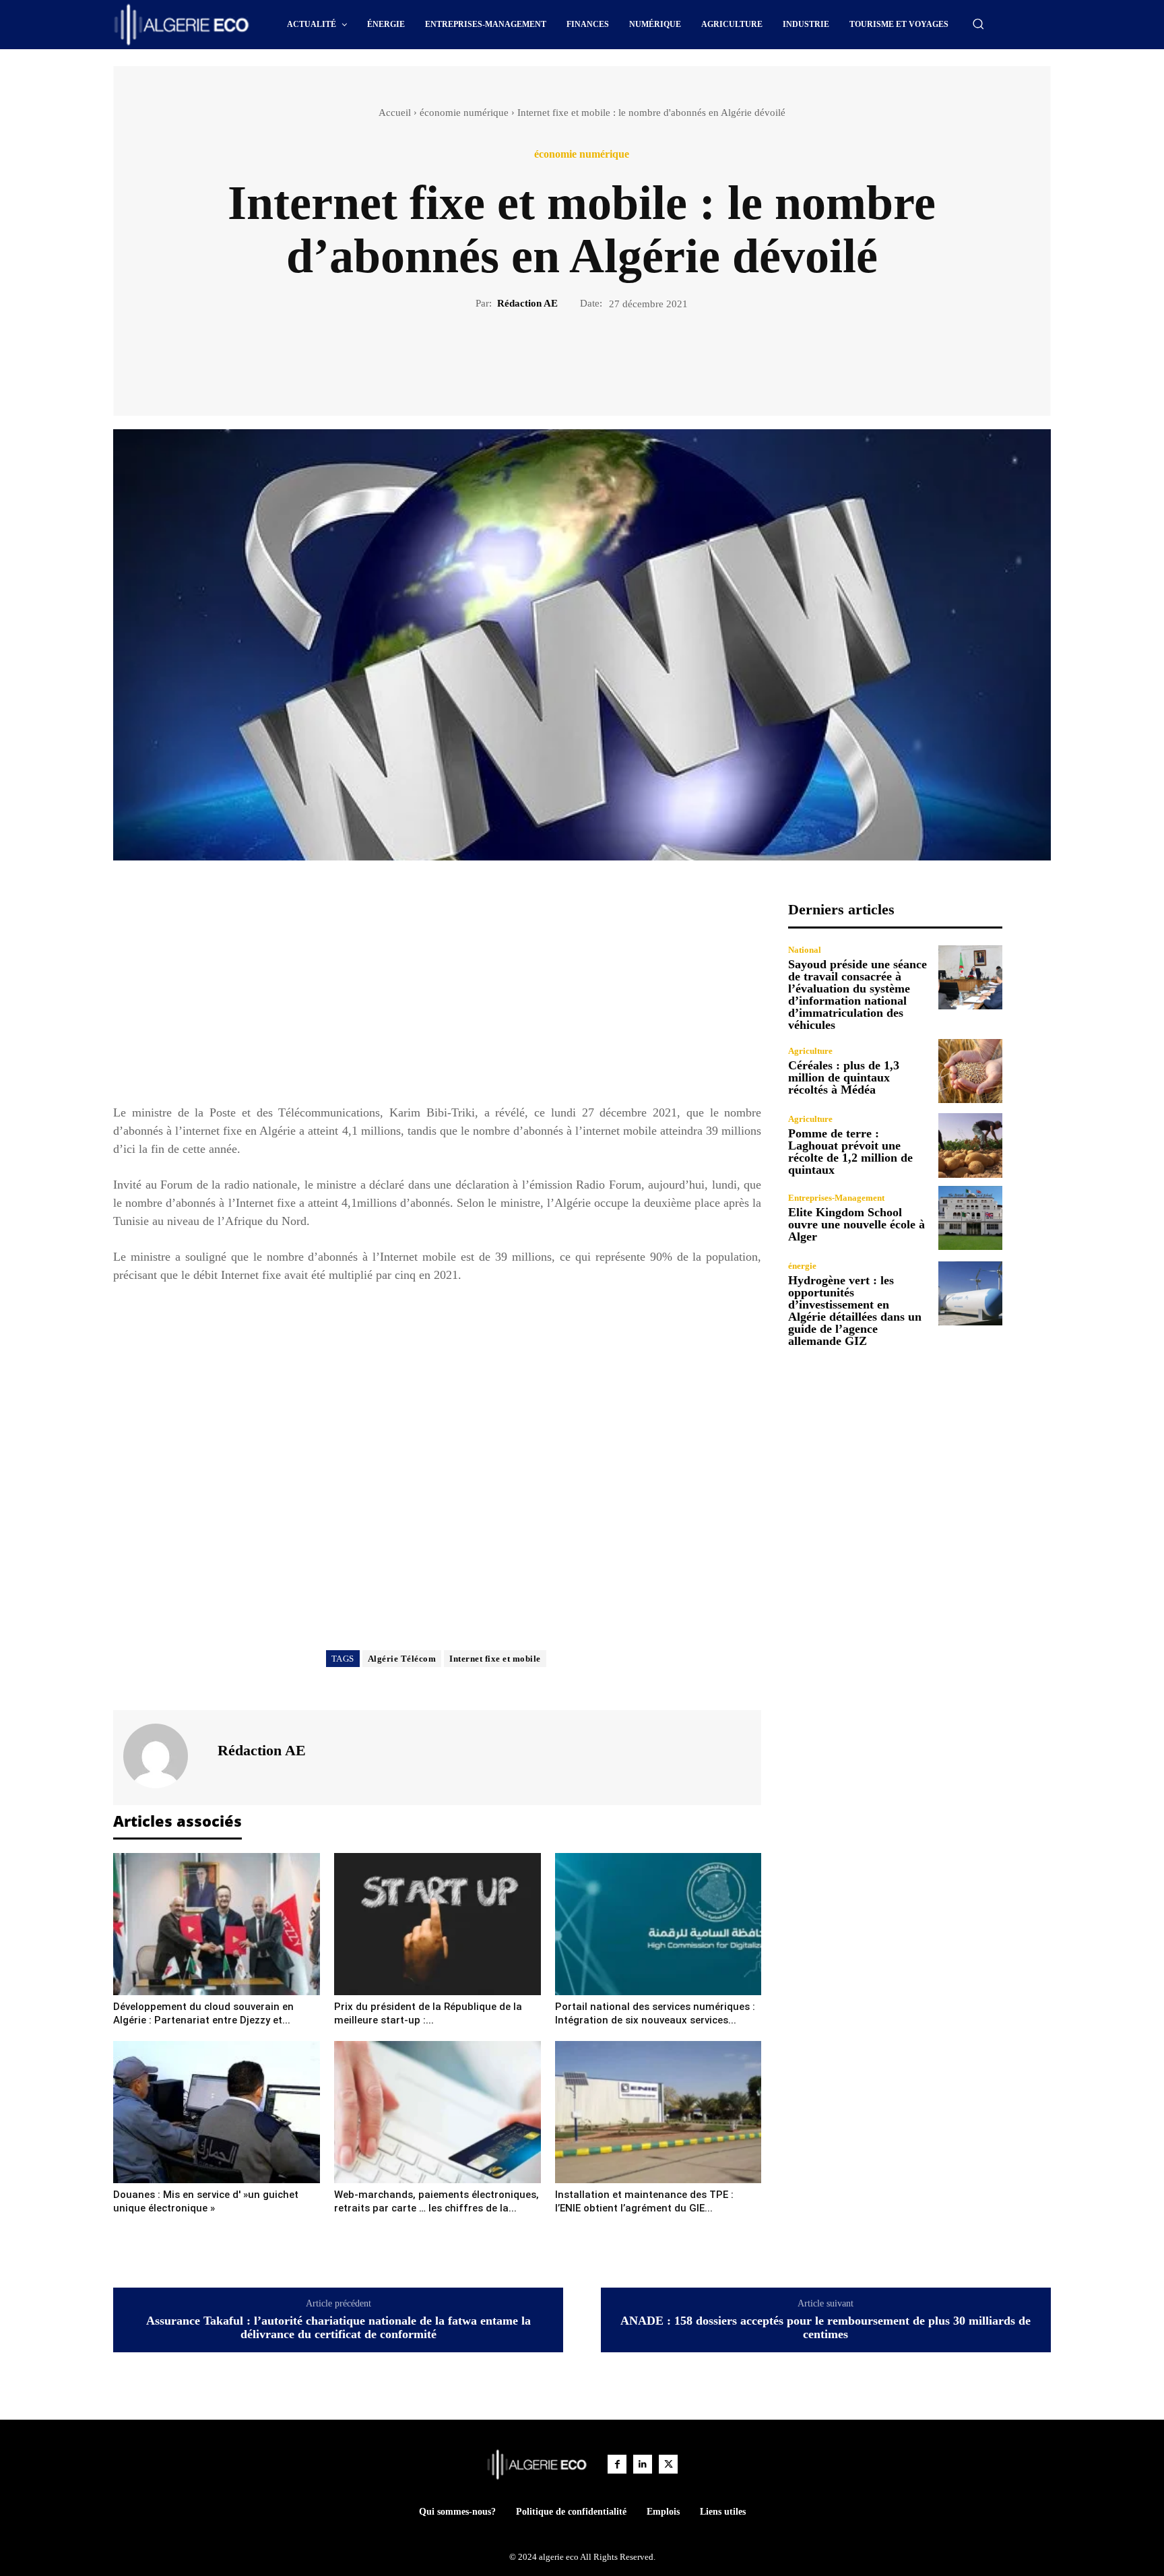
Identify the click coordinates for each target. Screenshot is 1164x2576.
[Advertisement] (437, 995)
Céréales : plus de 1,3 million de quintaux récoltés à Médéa (844, 1077)
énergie (802, 1266)
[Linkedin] (643, 2464)
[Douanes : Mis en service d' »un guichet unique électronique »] (217, 2112)
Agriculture (810, 1051)
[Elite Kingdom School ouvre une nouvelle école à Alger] (970, 1218)
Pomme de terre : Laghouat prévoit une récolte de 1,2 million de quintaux (850, 1152)
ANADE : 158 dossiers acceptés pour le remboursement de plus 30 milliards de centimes (826, 2328)
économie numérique (464, 113)
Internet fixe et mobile (495, 1659)
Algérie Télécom (402, 1659)
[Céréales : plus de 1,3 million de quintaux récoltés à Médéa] (970, 1071)
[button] (978, 24)
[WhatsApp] (628, 357)
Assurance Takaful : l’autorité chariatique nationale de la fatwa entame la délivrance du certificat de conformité (338, 2328)
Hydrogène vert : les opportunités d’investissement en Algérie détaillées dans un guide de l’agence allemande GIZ (855, 1311)
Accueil (395, 113)
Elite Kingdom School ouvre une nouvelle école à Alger (856, 1224)
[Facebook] (536, 357)
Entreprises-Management (836, 1198)
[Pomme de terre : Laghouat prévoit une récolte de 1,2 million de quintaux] (970, 1145)
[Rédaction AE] (164, 1756)
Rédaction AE (527, 303)
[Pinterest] (597, 357)
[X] (567, 357)
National (805, 950)
